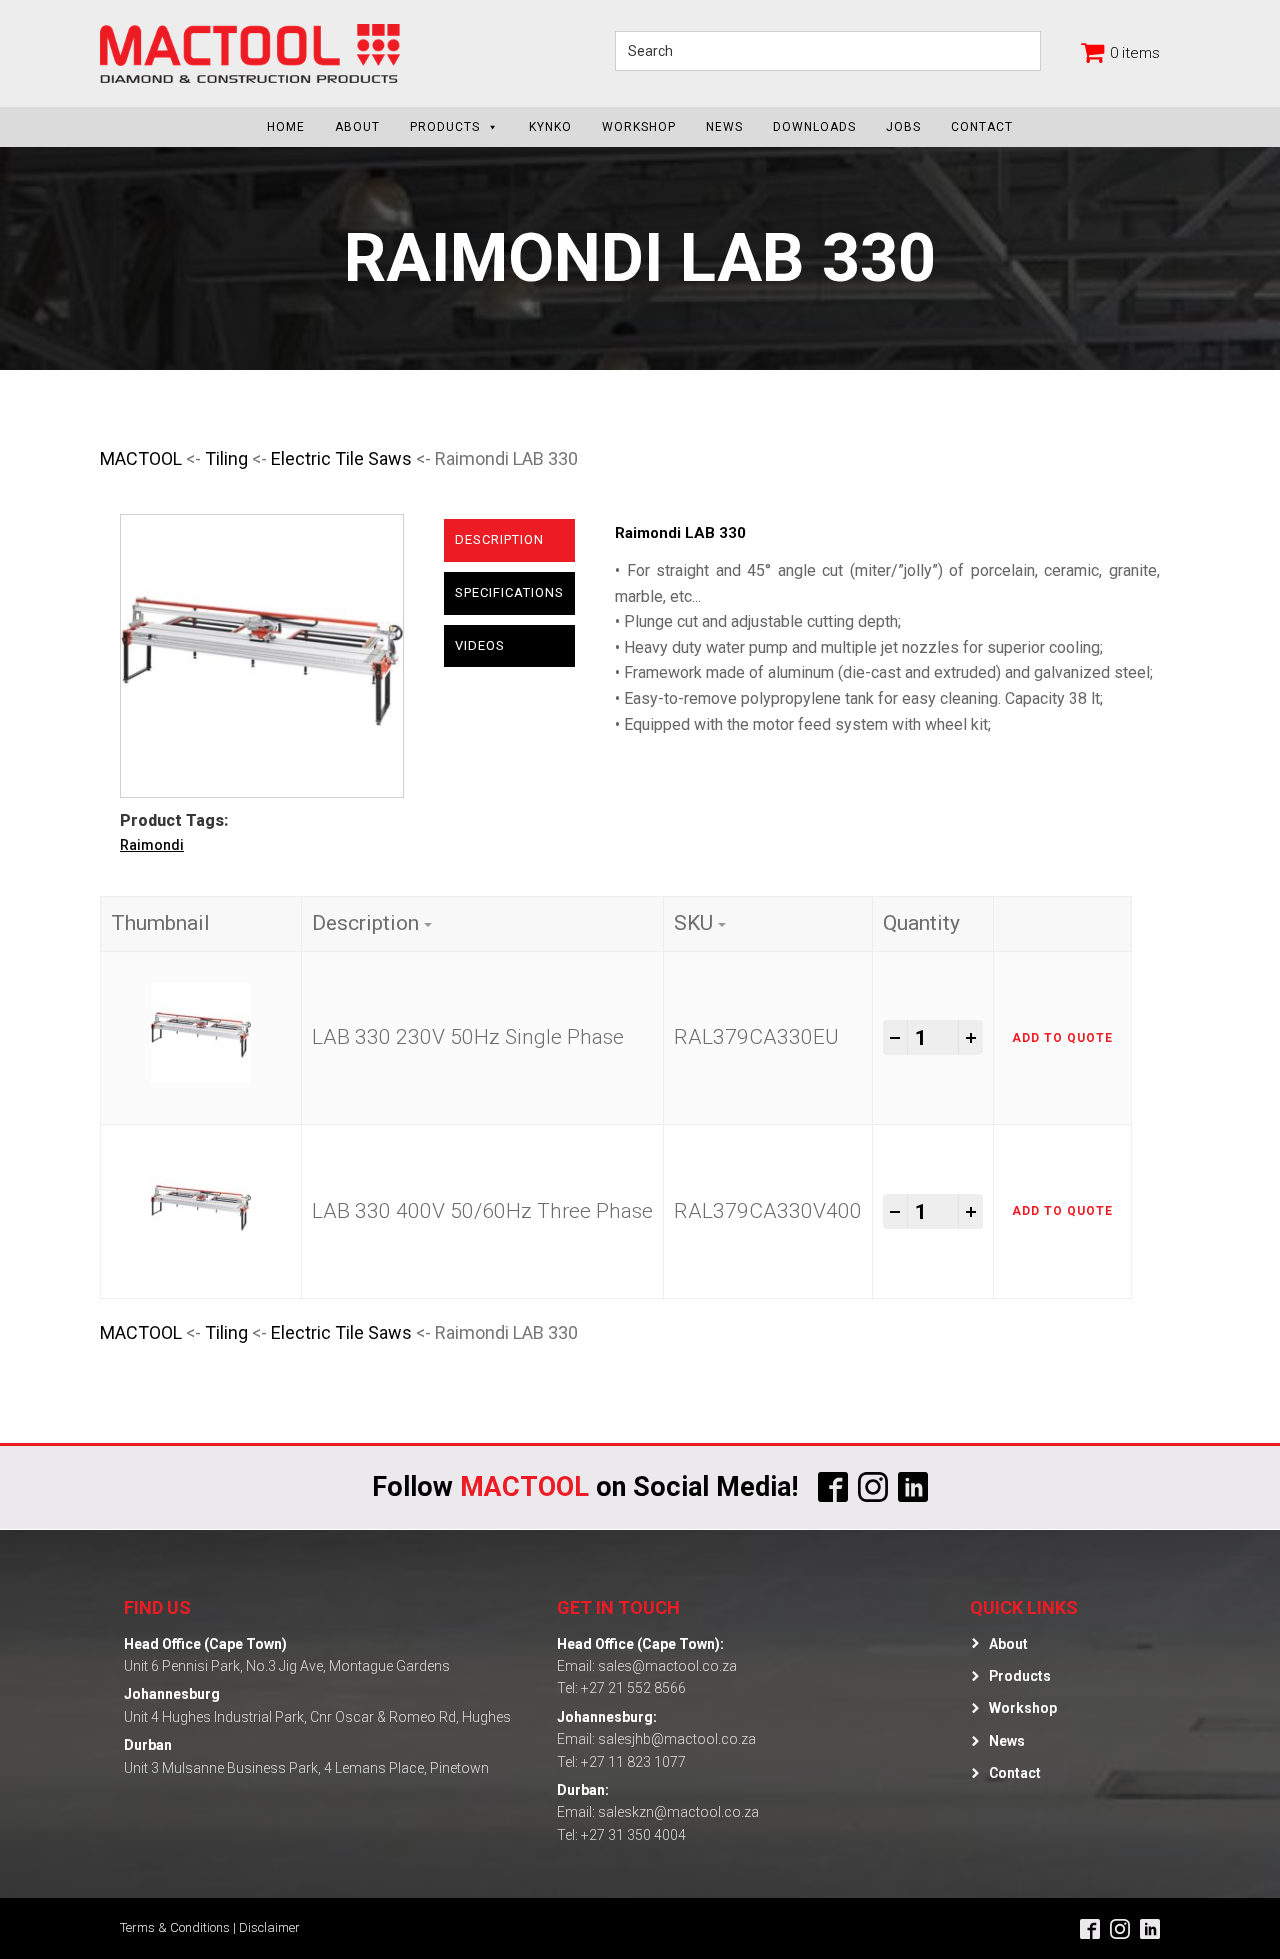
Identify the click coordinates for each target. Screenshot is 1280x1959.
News (724, 127)
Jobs (903, 127)
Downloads (814, 127)
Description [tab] (499, 539)
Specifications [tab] (509, 592)
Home (286, 127)
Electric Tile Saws (341, 458)
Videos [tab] (480, 645)
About (357, 127)
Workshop (639, 127)
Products (445, 127)
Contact (982, 127)
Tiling (226, 458)
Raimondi (152, 845)
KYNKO (550, 127)
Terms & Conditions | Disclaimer (210, 1927)
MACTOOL (141, 458)
